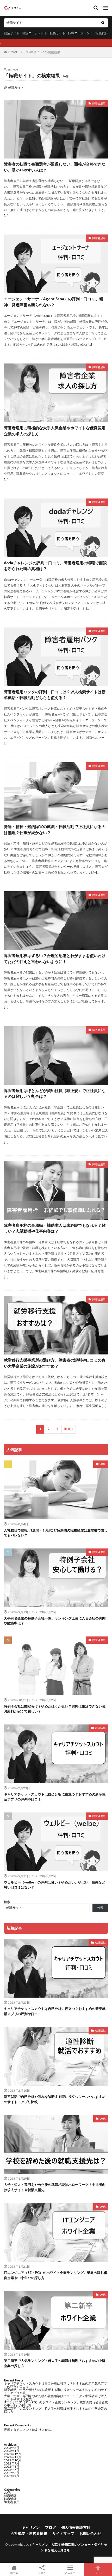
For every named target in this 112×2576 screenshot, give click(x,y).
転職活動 (10, 2499)
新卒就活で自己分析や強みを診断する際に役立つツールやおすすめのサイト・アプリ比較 (55, 2099)
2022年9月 (12, 2463)
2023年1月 (12, 2451)
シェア (42, 2573)
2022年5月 (12, 2476)
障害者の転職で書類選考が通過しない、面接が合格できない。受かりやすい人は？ (55, 167)
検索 (7, 1902)
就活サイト (12, 33)
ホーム (14, 2572)
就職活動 (100, 1728)
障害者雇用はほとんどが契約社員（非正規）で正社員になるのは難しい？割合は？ (55, 1093)
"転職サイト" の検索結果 (43, 52)
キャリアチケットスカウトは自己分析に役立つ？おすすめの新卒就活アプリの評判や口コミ (55, 1797)
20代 (103, 1464)
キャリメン (31, 2527)
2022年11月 (13, 2457)
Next (67, 1429)
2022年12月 (13, 2454)
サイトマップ (63, 2533)
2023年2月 (12, 2448)
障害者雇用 (99, 103)
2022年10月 (13, 2460)
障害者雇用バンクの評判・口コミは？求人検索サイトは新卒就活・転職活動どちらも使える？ (55, 695)
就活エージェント (35, 33)
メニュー (70, 2572)
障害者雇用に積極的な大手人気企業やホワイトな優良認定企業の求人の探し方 (55, 431)
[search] (103, 23)
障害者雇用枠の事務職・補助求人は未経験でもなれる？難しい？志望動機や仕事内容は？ (55, 1228)
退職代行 (102, 33)
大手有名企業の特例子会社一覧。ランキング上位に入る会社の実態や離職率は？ (55, 1621)
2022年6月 (12, 2473)
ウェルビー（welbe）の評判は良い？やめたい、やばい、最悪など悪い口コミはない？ (55, 1885)
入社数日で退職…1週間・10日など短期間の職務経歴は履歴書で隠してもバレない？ (56, 1533)
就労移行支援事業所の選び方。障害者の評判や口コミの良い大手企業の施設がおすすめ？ (55, 1363)
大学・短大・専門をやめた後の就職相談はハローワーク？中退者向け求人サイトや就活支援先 (55, 2187)
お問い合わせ (90, 2533)
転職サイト (58, 33)
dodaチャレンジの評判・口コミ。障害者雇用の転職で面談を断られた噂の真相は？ (55, 566)
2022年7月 (12, 2470)
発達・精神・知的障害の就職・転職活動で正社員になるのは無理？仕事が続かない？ (55, 829)
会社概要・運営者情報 (29, 2533)
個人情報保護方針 (76, 2527)
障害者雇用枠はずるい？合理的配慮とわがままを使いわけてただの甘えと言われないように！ (55, 958)
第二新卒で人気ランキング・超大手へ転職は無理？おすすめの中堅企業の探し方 (55, 2363)
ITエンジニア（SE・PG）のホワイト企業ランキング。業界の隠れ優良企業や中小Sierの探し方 (56, 2275)
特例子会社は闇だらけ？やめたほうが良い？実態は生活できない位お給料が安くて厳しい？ (55, 1709)
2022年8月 (12, 2466)
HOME (13, 52)
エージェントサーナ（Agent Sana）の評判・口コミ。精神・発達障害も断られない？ (54, 302)
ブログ (51, 2527)
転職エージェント (80, 33)
